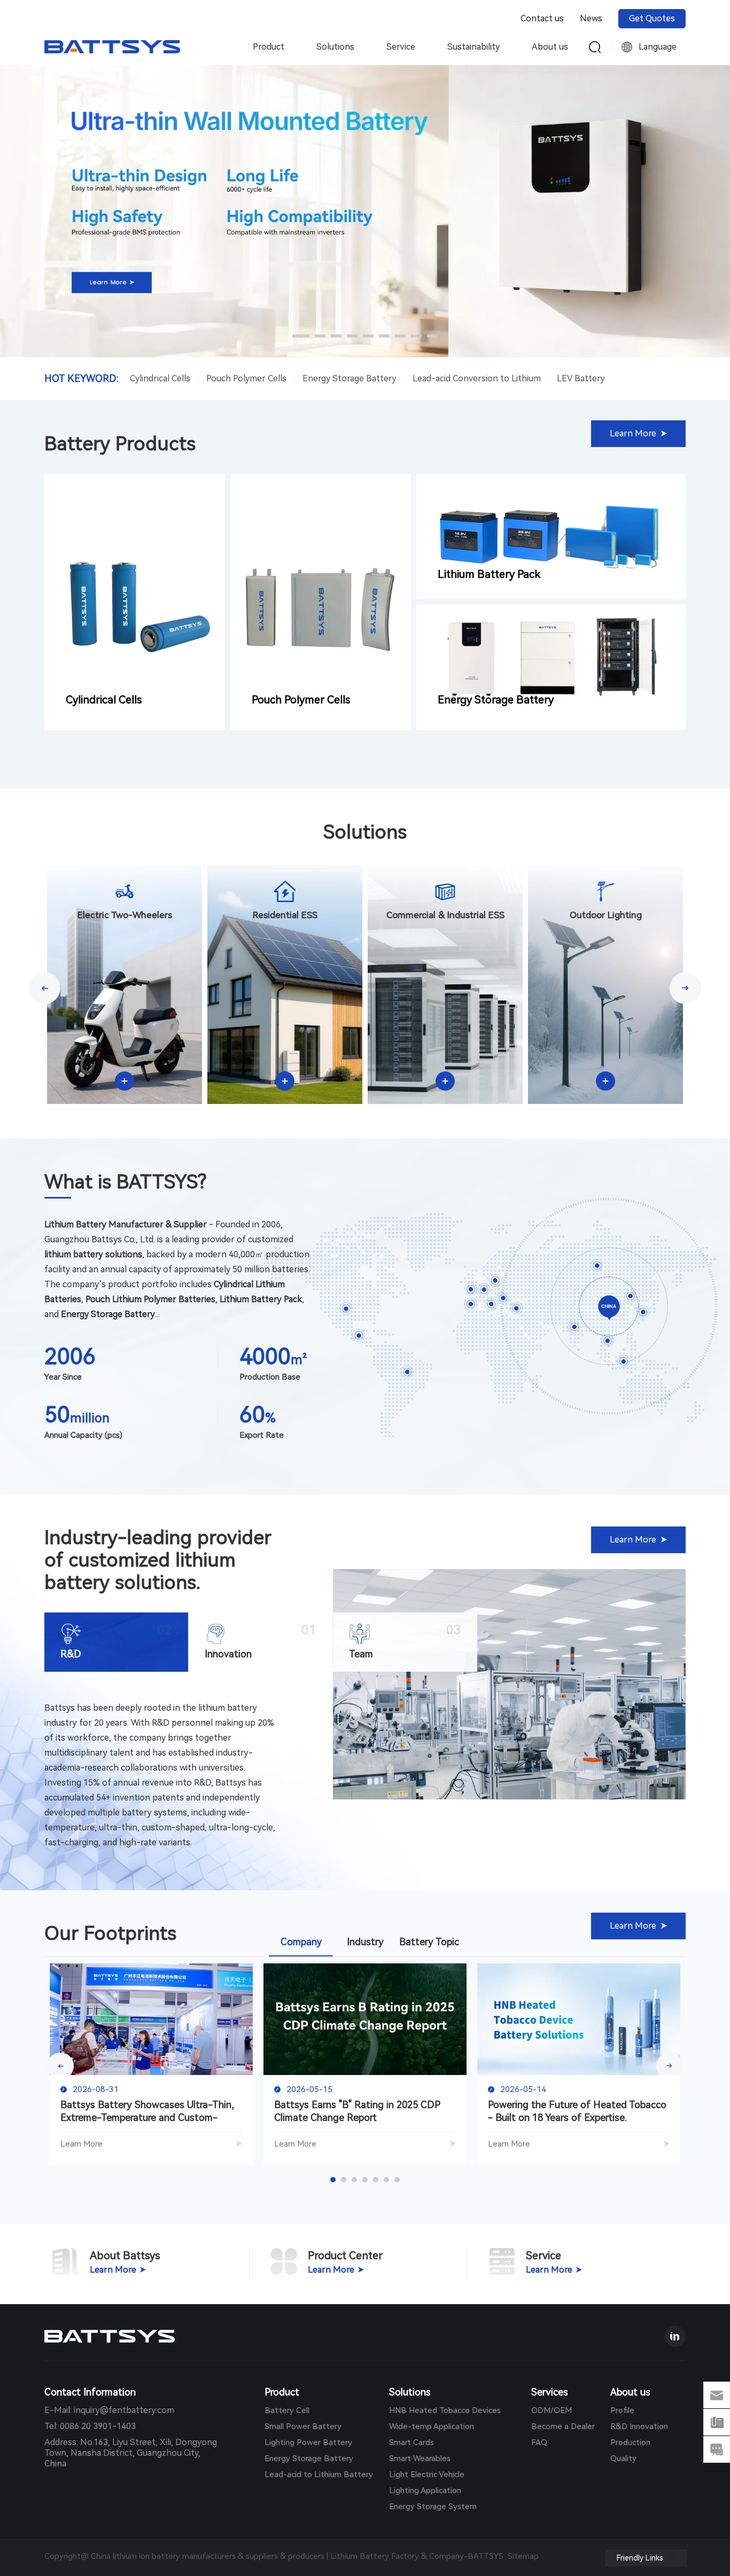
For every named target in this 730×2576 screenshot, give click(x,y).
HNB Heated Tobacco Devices (445, 2410)
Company (301, 1942)
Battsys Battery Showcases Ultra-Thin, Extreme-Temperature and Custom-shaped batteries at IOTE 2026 (147, 2112)
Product (269, 47)
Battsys (60, 1708)
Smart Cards (411, 2442)
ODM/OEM (552, 2410)
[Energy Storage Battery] (551, 667)
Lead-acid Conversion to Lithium (477, 378)
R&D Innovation (639, 2426)
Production (630, 2442)
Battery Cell (287, 2410)
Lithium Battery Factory (375, 2556)
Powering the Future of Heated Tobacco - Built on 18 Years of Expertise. (577, 2111)
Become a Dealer (563, 2426)
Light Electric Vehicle (427, 2475)
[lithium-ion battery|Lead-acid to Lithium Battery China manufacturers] (112, 51)
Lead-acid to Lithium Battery (319, 2475)
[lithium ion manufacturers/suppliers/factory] (205, 2336)
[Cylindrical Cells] (135, 602)
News (591, 18)
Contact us (542, 18)
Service (401, 47)
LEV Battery (581, 378)
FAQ (539, 2442)
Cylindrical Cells (160, 378)
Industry (365, 1942)
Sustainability (473, 47)
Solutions (335, 47)
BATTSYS (488, 2556)
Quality (623, 2458)
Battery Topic (429, 1942)
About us (550, 47)
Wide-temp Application (432, 2426)
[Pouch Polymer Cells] (321, 602)
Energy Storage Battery (350, 378)
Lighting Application (425, 2491)
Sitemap (523, 2556)
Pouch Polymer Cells (246, 378)
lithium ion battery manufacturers (174, 2556)
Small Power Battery (303, 2426)
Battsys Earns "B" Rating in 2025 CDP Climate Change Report (357, 2111)
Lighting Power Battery (308, 2442)
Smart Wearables (420, 2458)
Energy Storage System (433, 2507)
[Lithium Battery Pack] (551, 537)
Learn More (81, 2144)
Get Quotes (652, 18)
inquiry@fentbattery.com (124, 2410)
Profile (622, 2410)
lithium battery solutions (140, 1571)
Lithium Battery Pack (489, 574)
